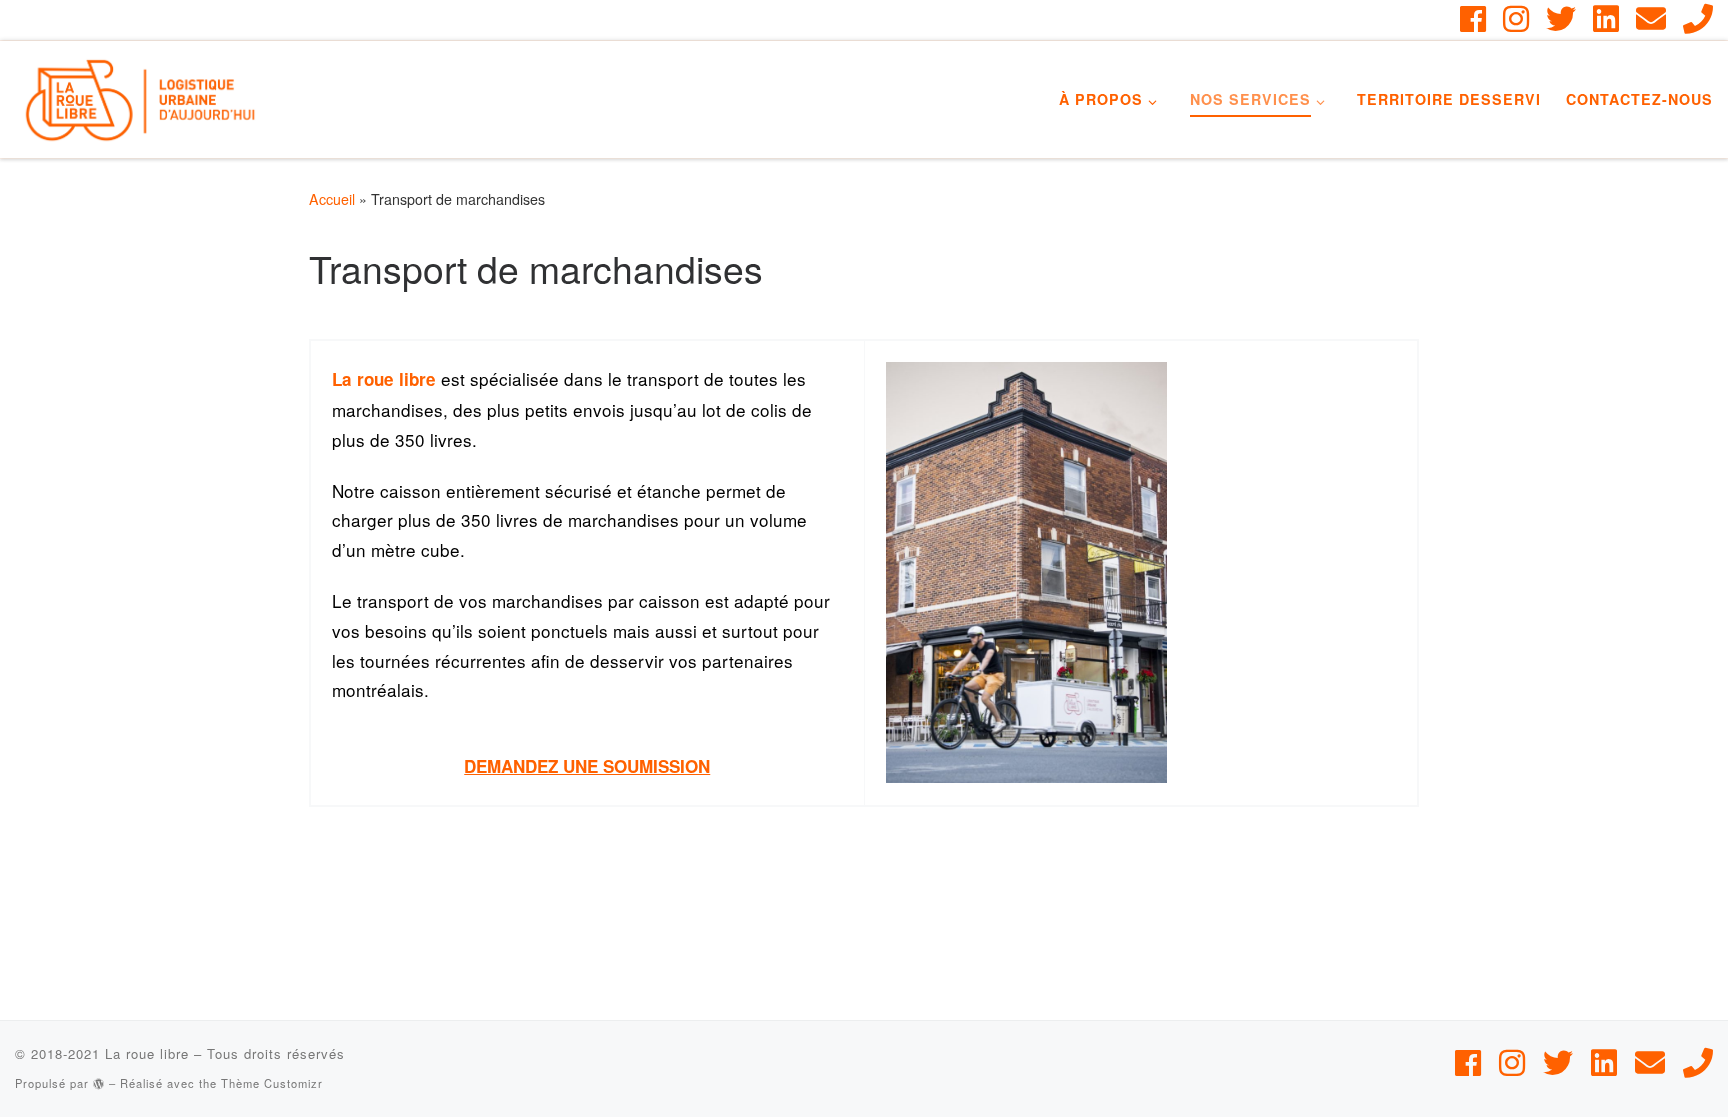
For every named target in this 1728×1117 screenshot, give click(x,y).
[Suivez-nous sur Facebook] (1473, 19)
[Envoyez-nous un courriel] (1651, 19)
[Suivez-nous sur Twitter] (1561, 19)
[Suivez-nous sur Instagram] (1516, 19)
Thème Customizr (272, 1083)
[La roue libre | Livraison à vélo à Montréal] (140, 93)
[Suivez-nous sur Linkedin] (1606, 19)
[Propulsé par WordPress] (99, 1083)
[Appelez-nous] (1698, 19)
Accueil (332, 199)
